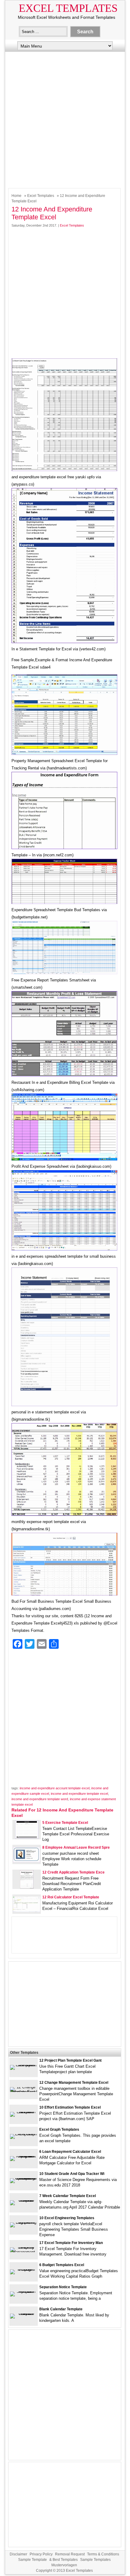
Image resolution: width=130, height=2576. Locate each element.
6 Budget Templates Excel (62, 2265)
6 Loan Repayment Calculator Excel (70, 2152)
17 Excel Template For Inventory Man (71, 2243)
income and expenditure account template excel (55, 1788)
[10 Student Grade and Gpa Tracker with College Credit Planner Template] (24, 2178)
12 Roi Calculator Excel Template (71, 1897)
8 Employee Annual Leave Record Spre (76, 1847)
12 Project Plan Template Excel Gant (70, 2060)
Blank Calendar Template (61, 2309)
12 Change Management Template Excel (74, 2083)
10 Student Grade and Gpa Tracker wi (72, 2174)
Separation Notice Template (63, 2287)
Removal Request (70, 2554)
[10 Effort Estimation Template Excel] (24, 2112)
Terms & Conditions (103, 2554)
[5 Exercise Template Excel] (27, 1837)
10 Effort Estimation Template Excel (70, 2107)
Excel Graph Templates (59, 2130)
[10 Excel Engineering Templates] (24, 2222)
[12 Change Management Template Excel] (24, 2092)
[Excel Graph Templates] (24, 2134)
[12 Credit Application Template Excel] (27, 1887)
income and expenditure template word (40, 1799)
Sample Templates (95, 2560)
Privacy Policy (41, 2554)
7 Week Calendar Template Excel (68, 2196)
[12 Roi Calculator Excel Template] (27, 1911)
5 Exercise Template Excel (65, 1823)
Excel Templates (68, 8)
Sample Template (32, 2560)
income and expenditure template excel (79, 1794)
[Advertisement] (65, 118)
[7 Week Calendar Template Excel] (24, 2200)
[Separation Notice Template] (24, 2291)
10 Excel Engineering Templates (67, 2218)
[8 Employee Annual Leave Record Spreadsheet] (27, 1861)
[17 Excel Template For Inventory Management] (24, 2252)
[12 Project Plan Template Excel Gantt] (24, 2065)
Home (16, 196)
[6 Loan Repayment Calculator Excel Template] (24, 2156)
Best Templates (65, 2560)
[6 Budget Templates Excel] (24, 2269)
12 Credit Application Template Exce (73, 1872)
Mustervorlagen (64, 2565)
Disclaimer (18, 2554)
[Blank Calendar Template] (24, 2314)
